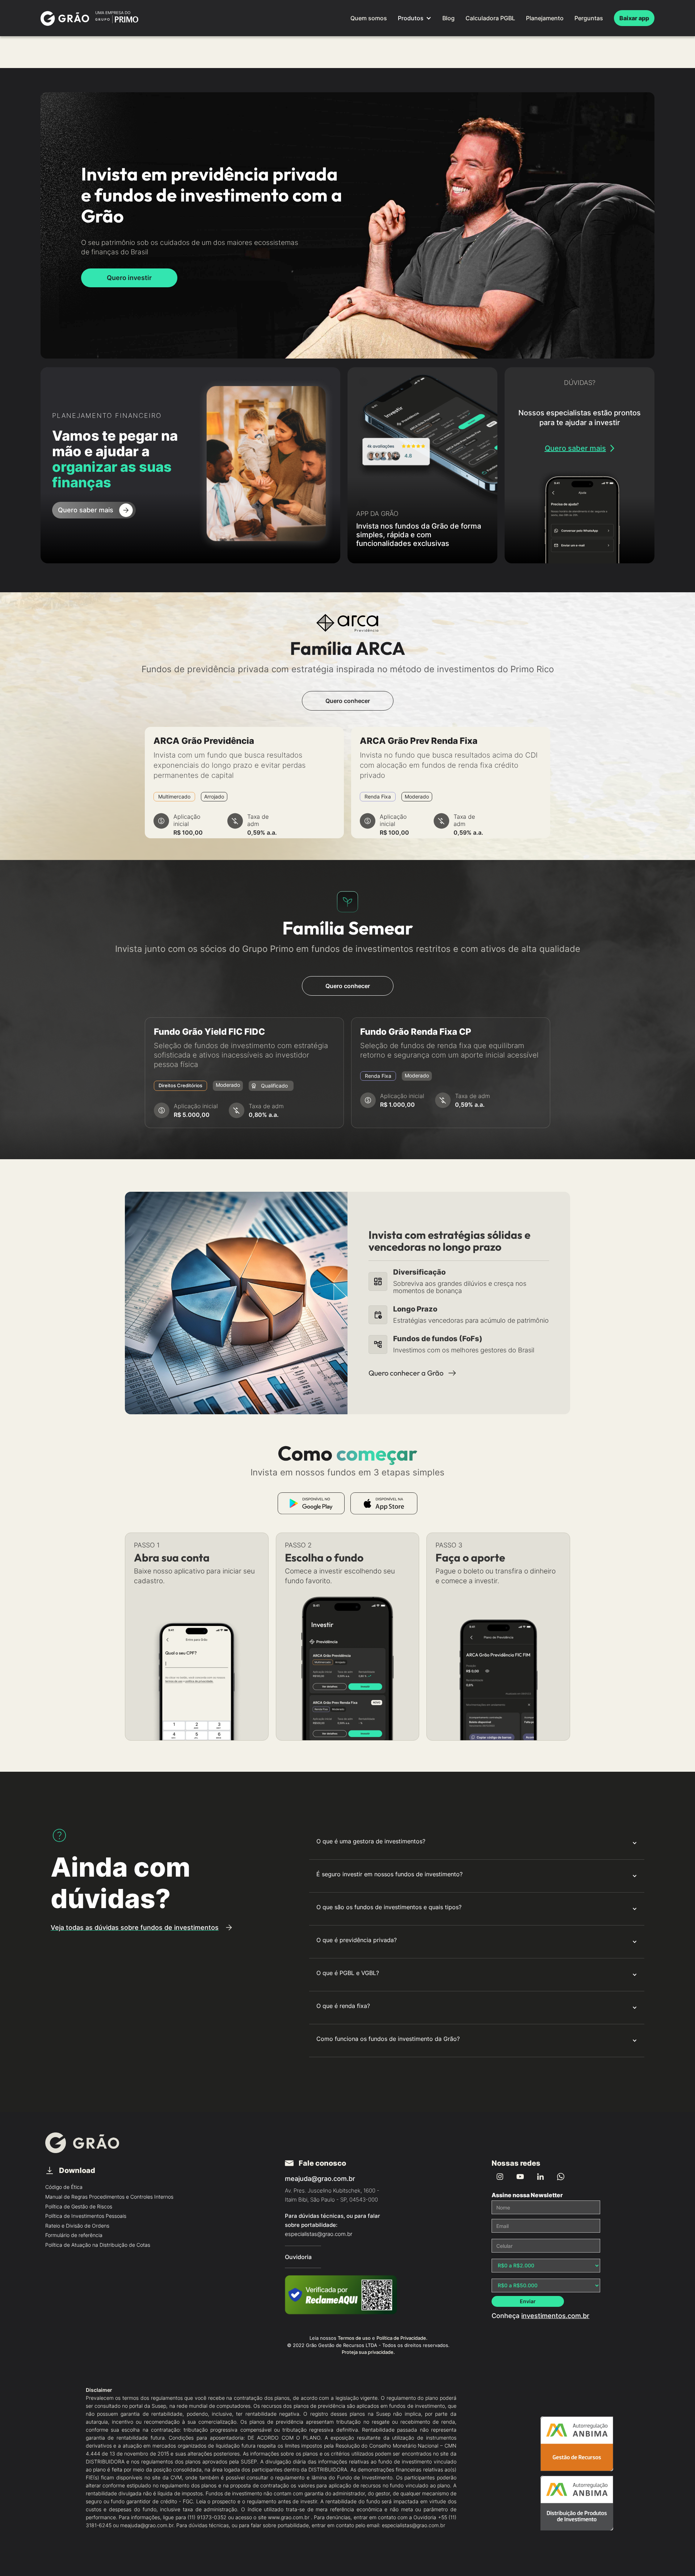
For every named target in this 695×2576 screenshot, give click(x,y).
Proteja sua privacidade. (368, 2352)
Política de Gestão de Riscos (79, 2206)
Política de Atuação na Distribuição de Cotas (98, 2245)
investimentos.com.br (555, 2316)
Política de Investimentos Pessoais (86, 2216)
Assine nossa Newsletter (527, 2195)
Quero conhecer (348, 701)
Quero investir (129, 278)
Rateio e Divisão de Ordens (77, 2226)
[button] (415, 18)
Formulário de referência (74, 2235)
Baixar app (634, 18)
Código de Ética (64, 2187)
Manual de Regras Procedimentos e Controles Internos (109, 2197)
